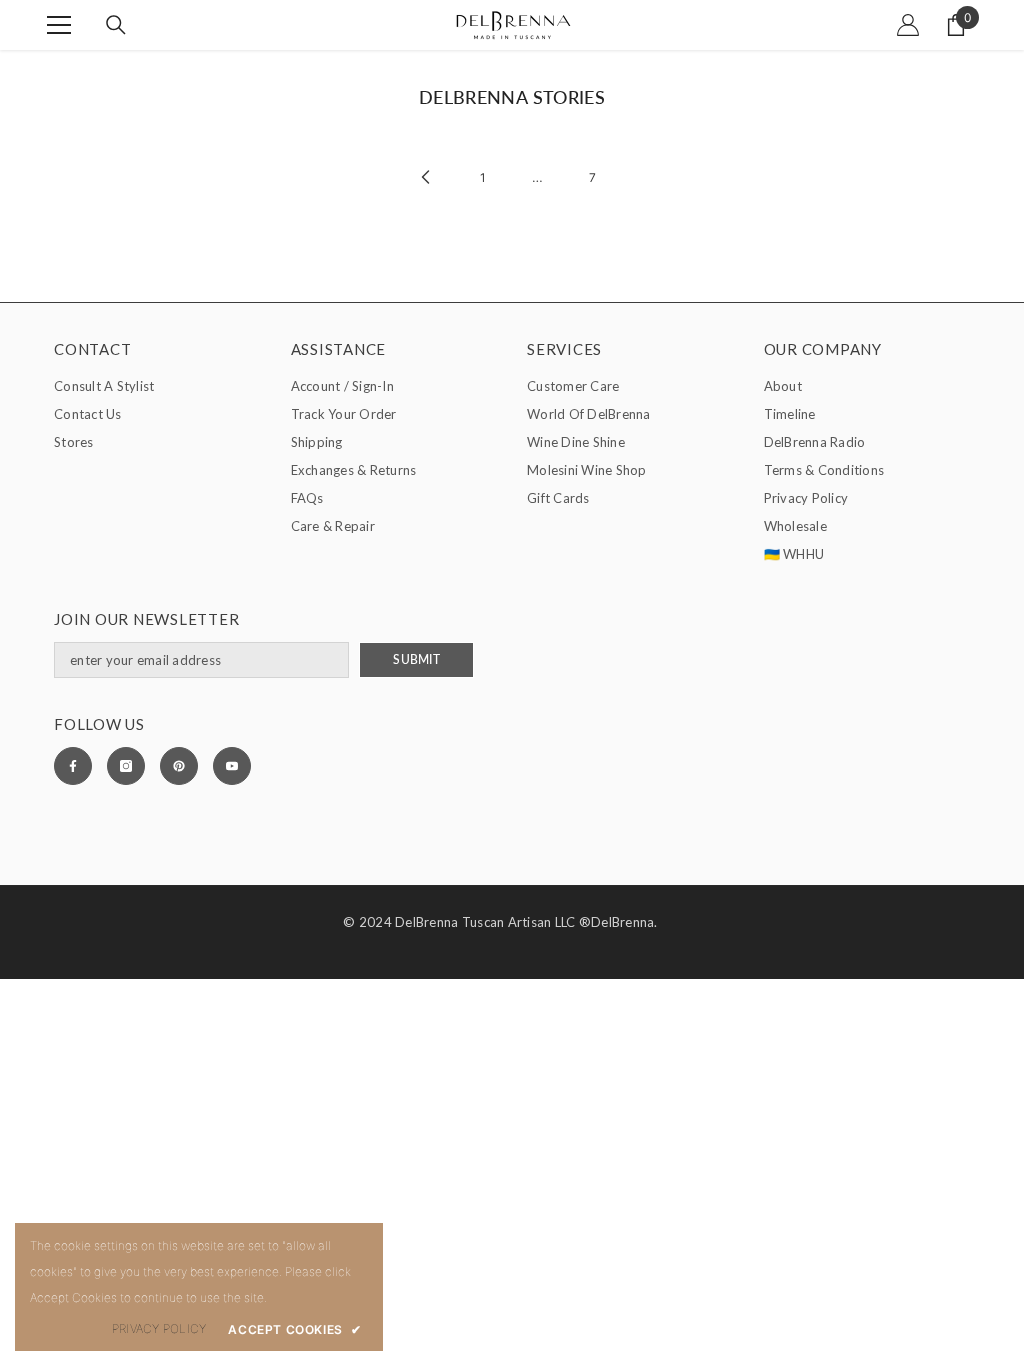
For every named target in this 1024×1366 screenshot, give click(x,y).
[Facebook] (73, 766)
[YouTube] (232, 766)
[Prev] (425, 177)
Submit (416, 659)
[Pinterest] (179, 766)
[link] (159, 1329)
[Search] (116, 25)
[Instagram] (126, 766)
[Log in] (908, 25)
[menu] (59, 25)
